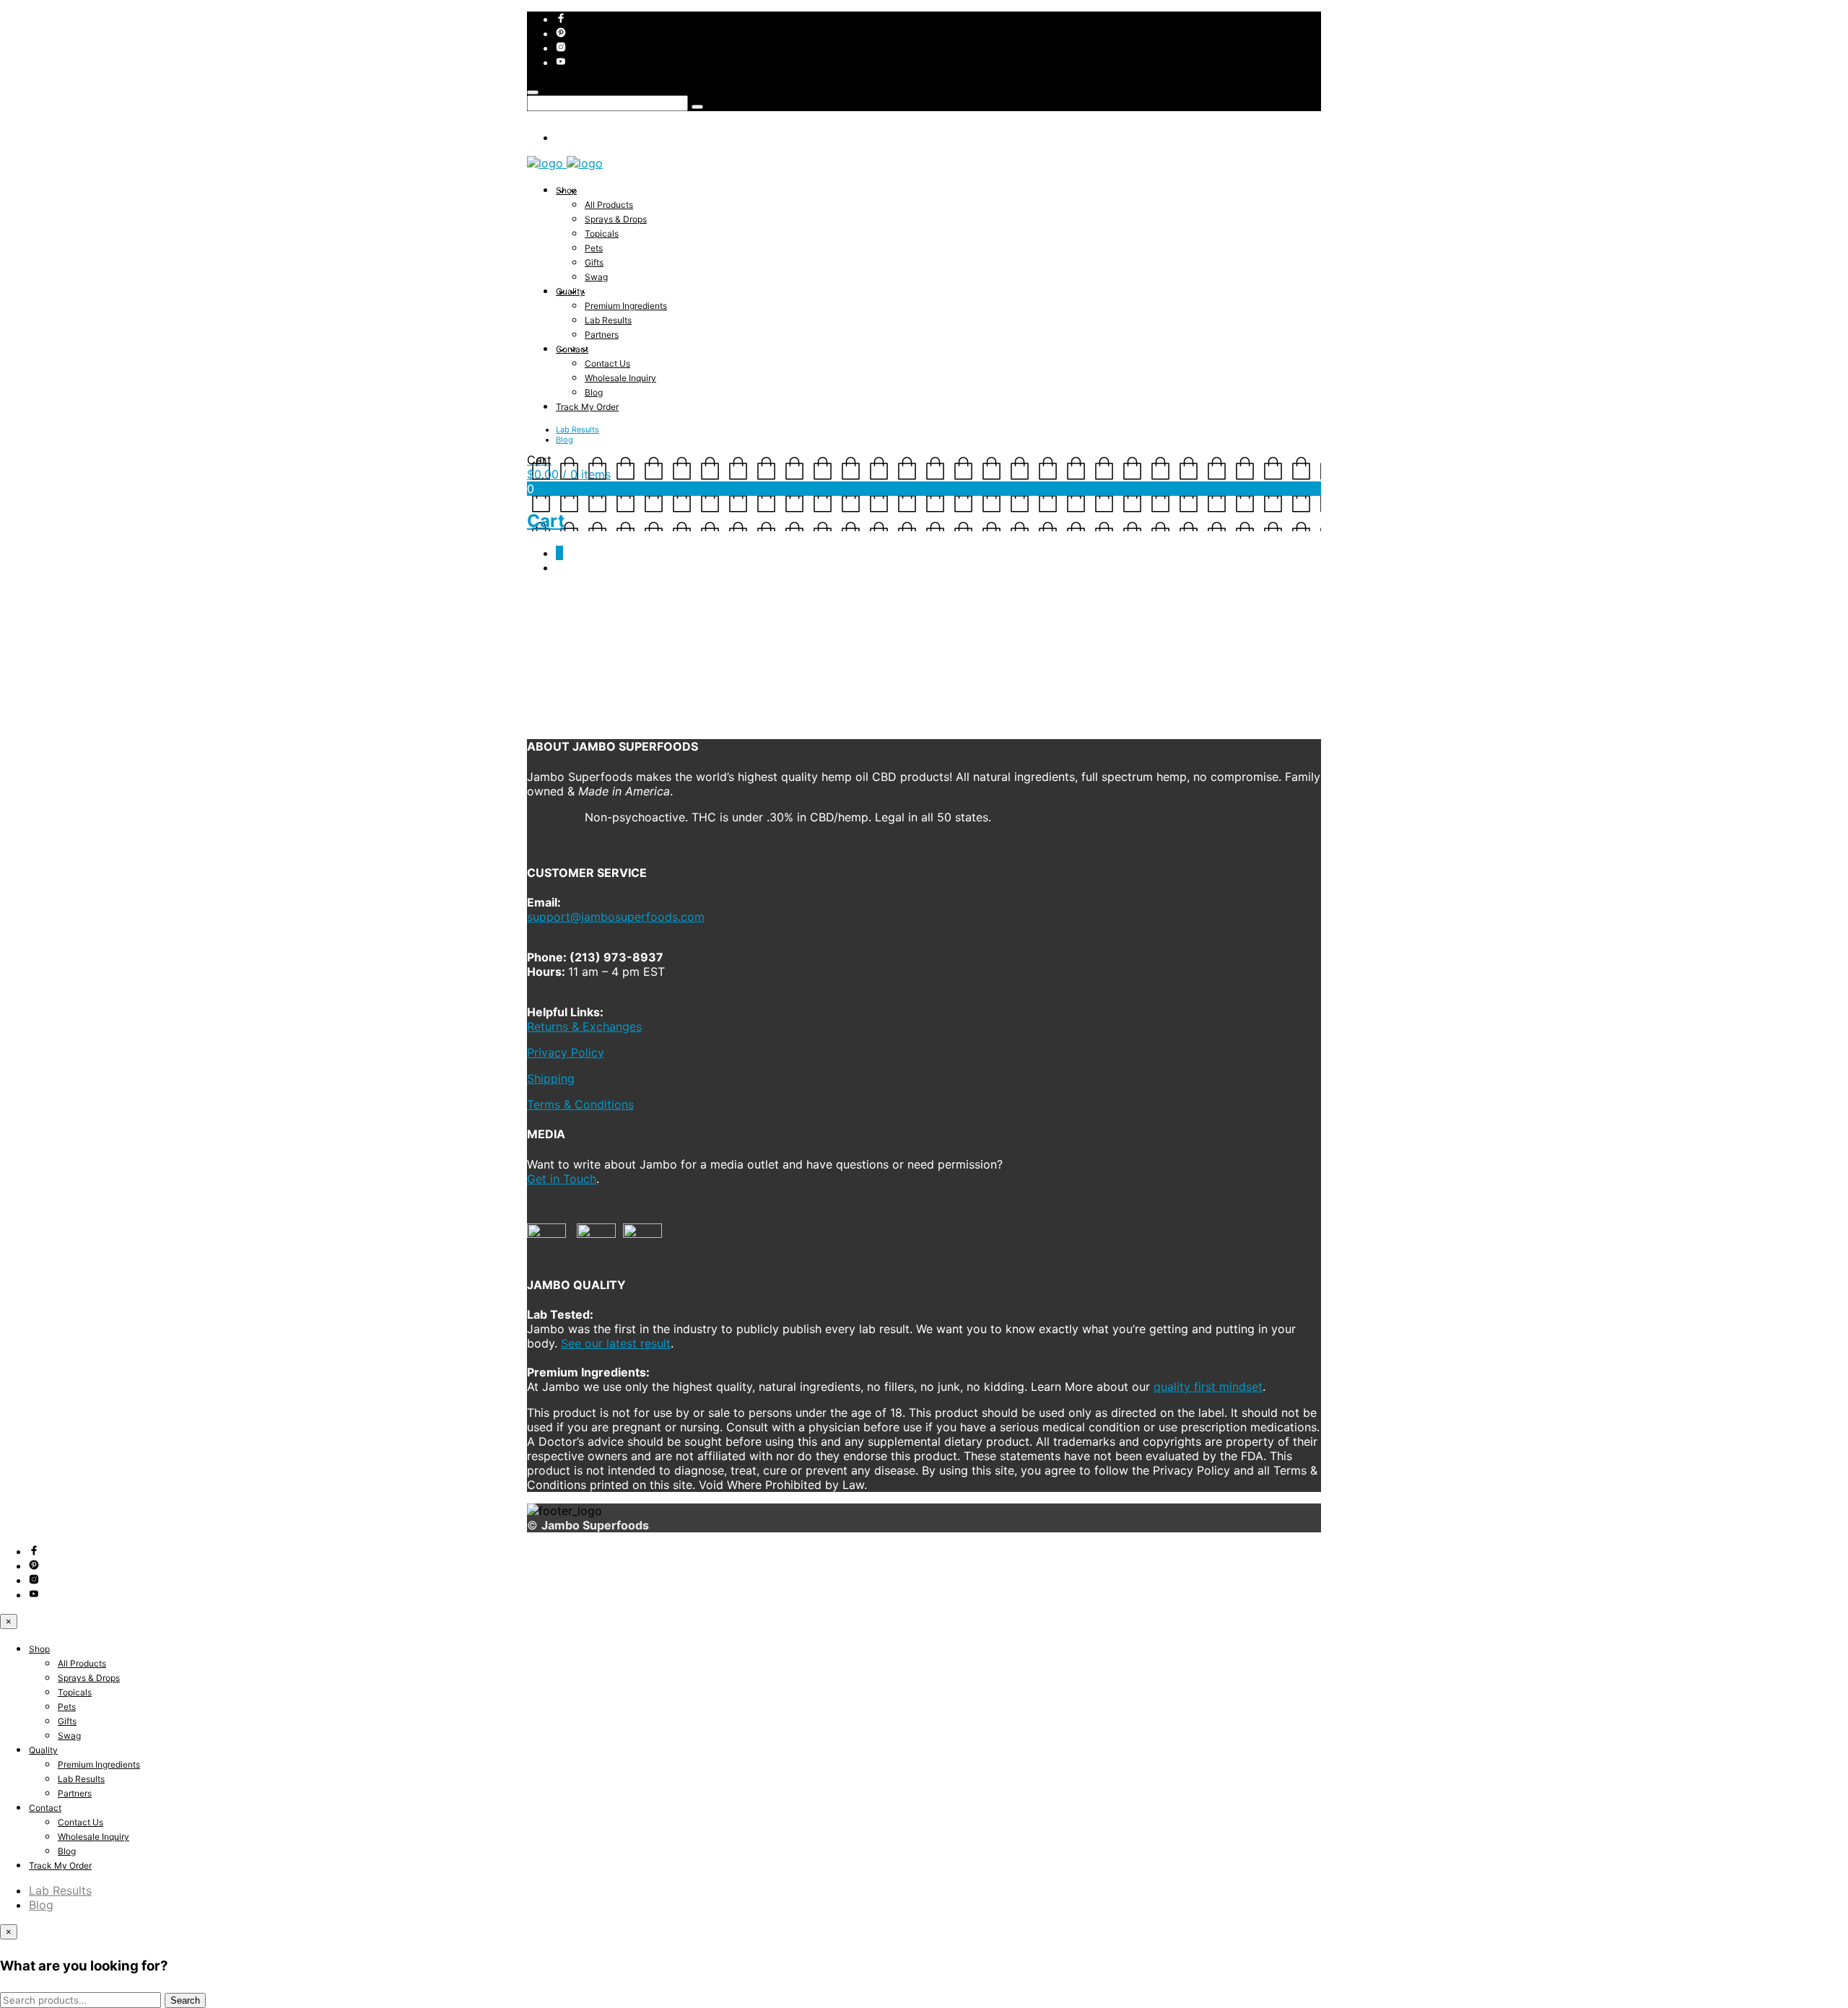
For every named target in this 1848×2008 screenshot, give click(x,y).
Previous (546, 670)
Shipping (551, 1078)
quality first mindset (1208, 1387)
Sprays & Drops (616, 219)
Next (580, 670)
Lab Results (608, 320)
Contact (572, 349)
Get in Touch (562, 1179)
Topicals (602, 233)
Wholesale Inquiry (620, 378)
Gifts (594, 262)
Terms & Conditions (580, 1104)
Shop (566, 190)
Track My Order (587, 407)
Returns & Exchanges (584, 1026)
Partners (602, 335)
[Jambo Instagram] (550, 718)
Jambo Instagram (694, 658)
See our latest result (616, 1343)
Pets (594, 248)
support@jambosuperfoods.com (616, 917)
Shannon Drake (768, 658)
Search (185, 2000)
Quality (570, 291)
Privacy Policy (566, 1052)
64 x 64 (636, 658)
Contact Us (607, 363)
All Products (609, 205)
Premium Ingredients (626, 306)
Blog (594, 392)
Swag (596, 277)
